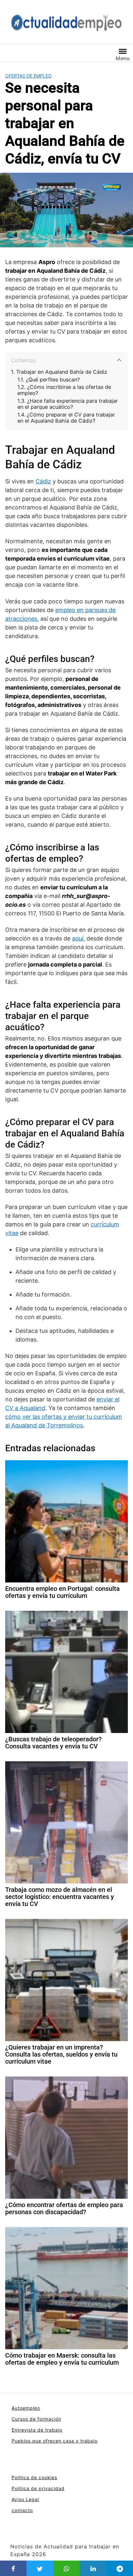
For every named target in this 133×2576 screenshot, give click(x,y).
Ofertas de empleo (28, 76)
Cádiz (43, 481)
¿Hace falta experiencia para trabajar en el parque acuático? (68, 404)
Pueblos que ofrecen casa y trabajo (55, 2441)
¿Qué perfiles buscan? (53, 380)
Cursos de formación (36, 2419)
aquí (78, 938)
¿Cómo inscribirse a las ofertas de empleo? (64, 390)
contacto (22, 2510)
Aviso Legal (25, 2499)
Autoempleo (26, 2408)
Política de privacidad (38, 2488)
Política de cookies (34, 2477)
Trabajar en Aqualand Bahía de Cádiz (62, 372)
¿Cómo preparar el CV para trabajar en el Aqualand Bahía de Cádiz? (66, 418)
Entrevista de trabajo (37, 2430)
